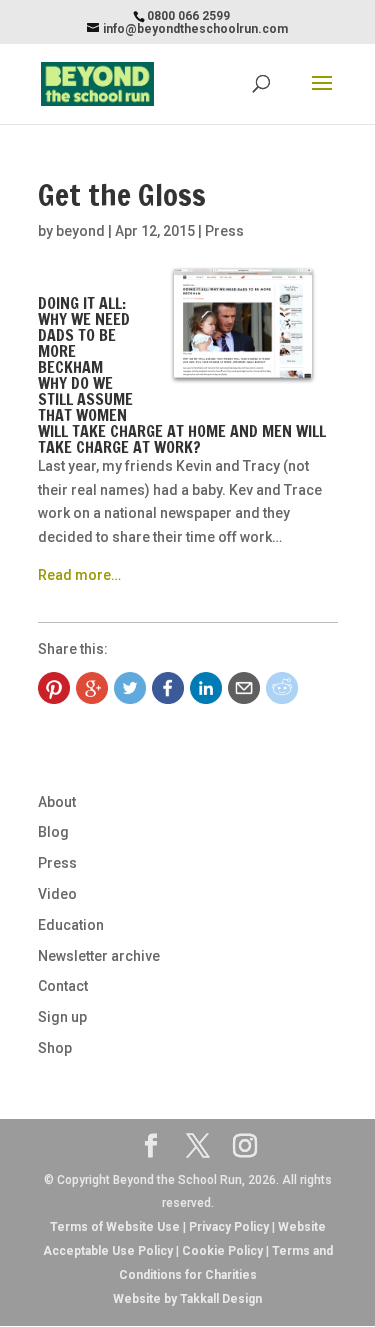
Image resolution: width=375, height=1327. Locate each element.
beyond (80, 231)
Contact (63, 986)
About (57, 802)
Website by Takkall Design (187, 1299)
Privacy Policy (229, 1227)
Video (57, 894)
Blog (53, 832)
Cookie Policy (222, 1251)
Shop (55, 1048)
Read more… (79, 575)
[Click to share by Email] (244, 688)
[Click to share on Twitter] (130, 688)
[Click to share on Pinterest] (54, 688)
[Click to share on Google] (92, 688)
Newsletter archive (99, 956)
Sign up (62, 1017)
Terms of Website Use (115, 1227)
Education (71, 925)
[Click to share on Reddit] (282, 688)
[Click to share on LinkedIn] (206, 688)
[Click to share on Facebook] (168, 688)
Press (224, 231)
